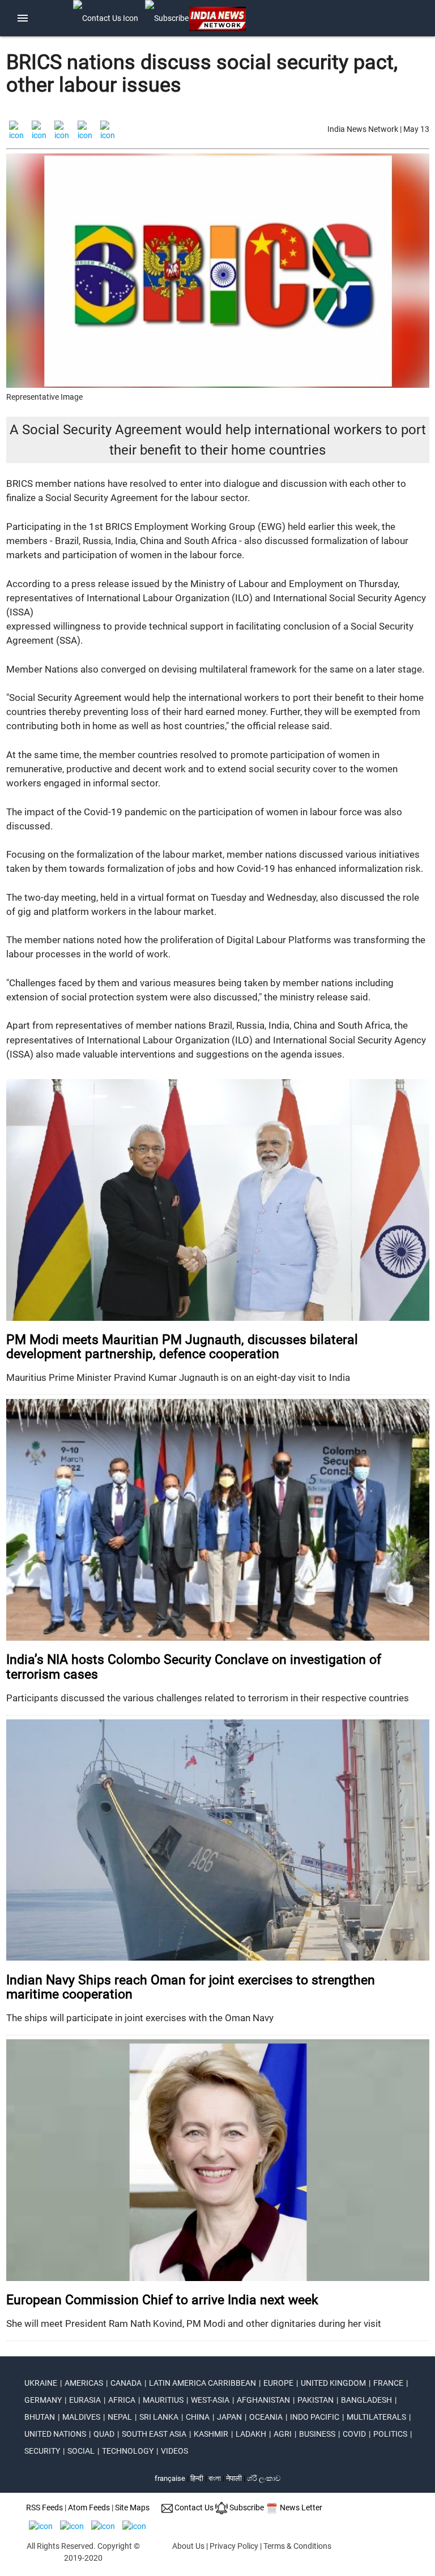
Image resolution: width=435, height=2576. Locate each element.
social (81, 2451)
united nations (55, 2434)
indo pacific (315, 2417)
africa (122, 2400)
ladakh (251, 2434)
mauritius (163, 2400)
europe (278, 2383)
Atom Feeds (89, 2507)
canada (126, 2383)
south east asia (154, 2434)
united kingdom (333, 2383)
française (170, 2478)
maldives (81, 2417)
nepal (120, 2417)
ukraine (41, 2383)
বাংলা (216, 2478)
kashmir (211, 2434)
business (317, 2434)
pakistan (315, 2400)
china (198, 2417)
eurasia (85, 2400)
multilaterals (376, 2417)
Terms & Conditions (297, 2546)
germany (43, 2400)
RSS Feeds (44, 2507)
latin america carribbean (202, 2383)
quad (104, 2434)
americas (84, 2383)
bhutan (40, 2417)
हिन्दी (197, 2478)
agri (283, 2434)
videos (174, 2451)
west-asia (210, 2400)
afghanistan (263, 2400)
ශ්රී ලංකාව (264, 2478)
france (388, 2383)
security (42, 2451)
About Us (188, 2546)
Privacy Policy (234, 2546)
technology (128, 2451)
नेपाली (234, 2478)
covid (354, 2434)
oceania (266, 2417)
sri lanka (159, 2417)
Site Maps (132, 2507)
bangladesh (366, 2400)
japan (229, 2417)
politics (390, 2434)
